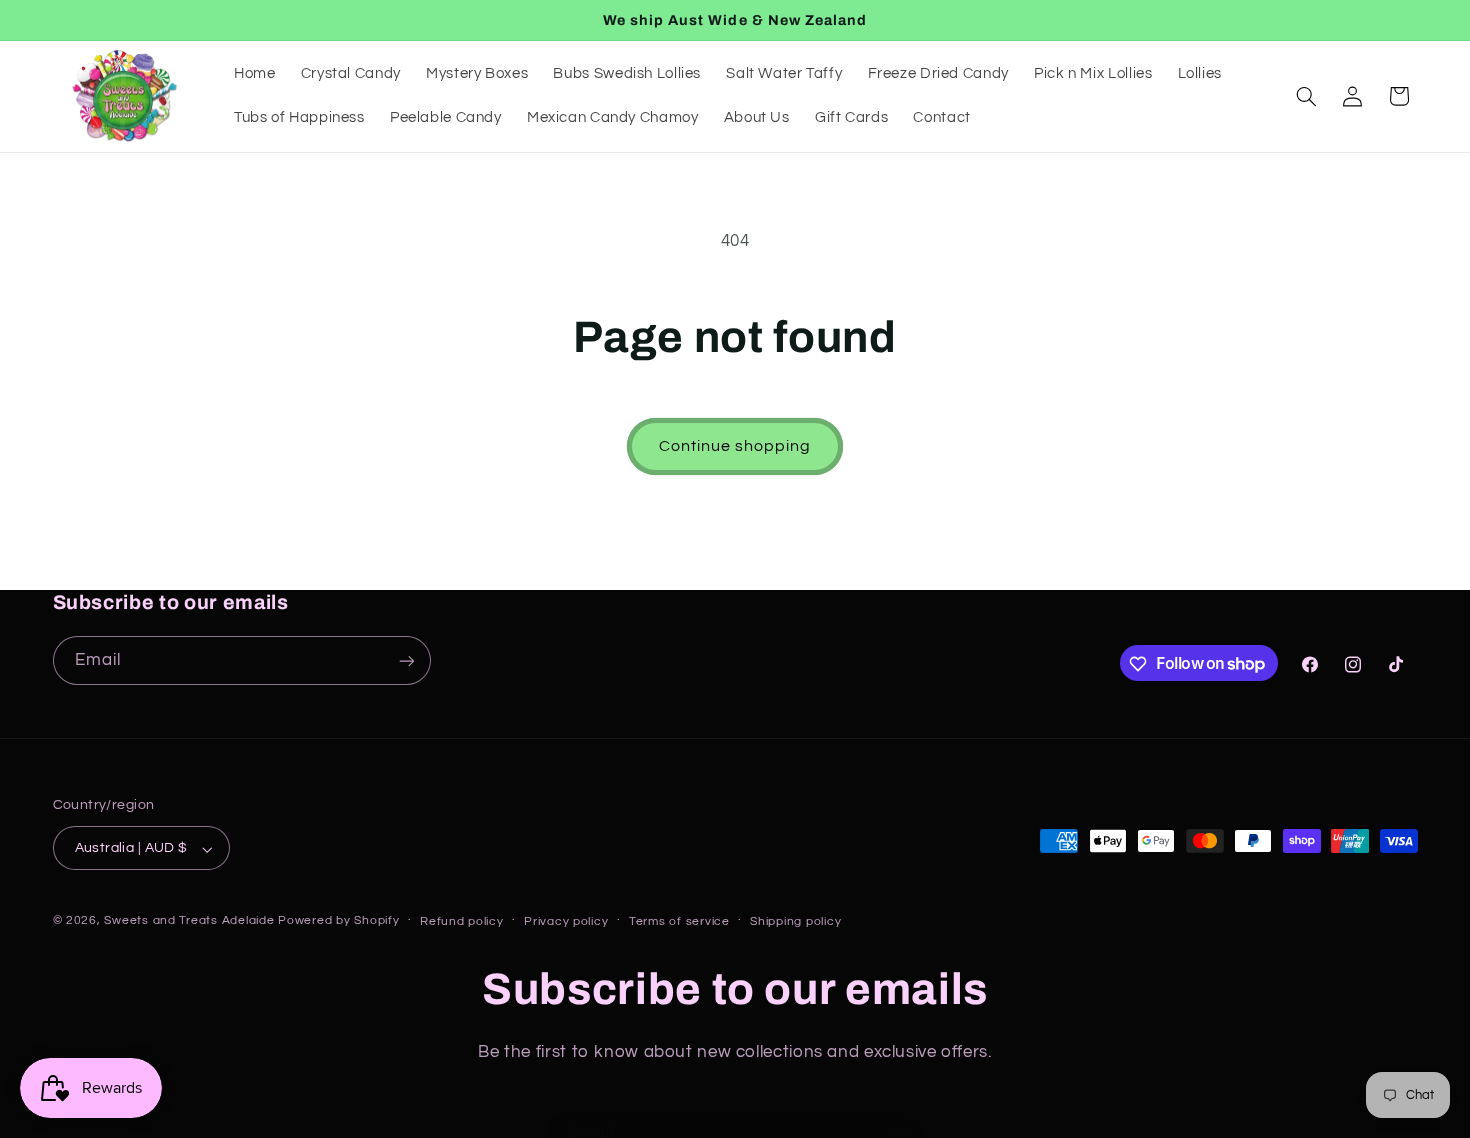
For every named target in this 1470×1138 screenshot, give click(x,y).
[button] (1306, 96)
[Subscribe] (406, 661)
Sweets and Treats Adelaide (189, 921)
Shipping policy (795, 921)
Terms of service (679, 921)
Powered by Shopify (338, 921)
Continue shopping (735, 446)
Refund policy (462, 921)
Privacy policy (566, 921)
